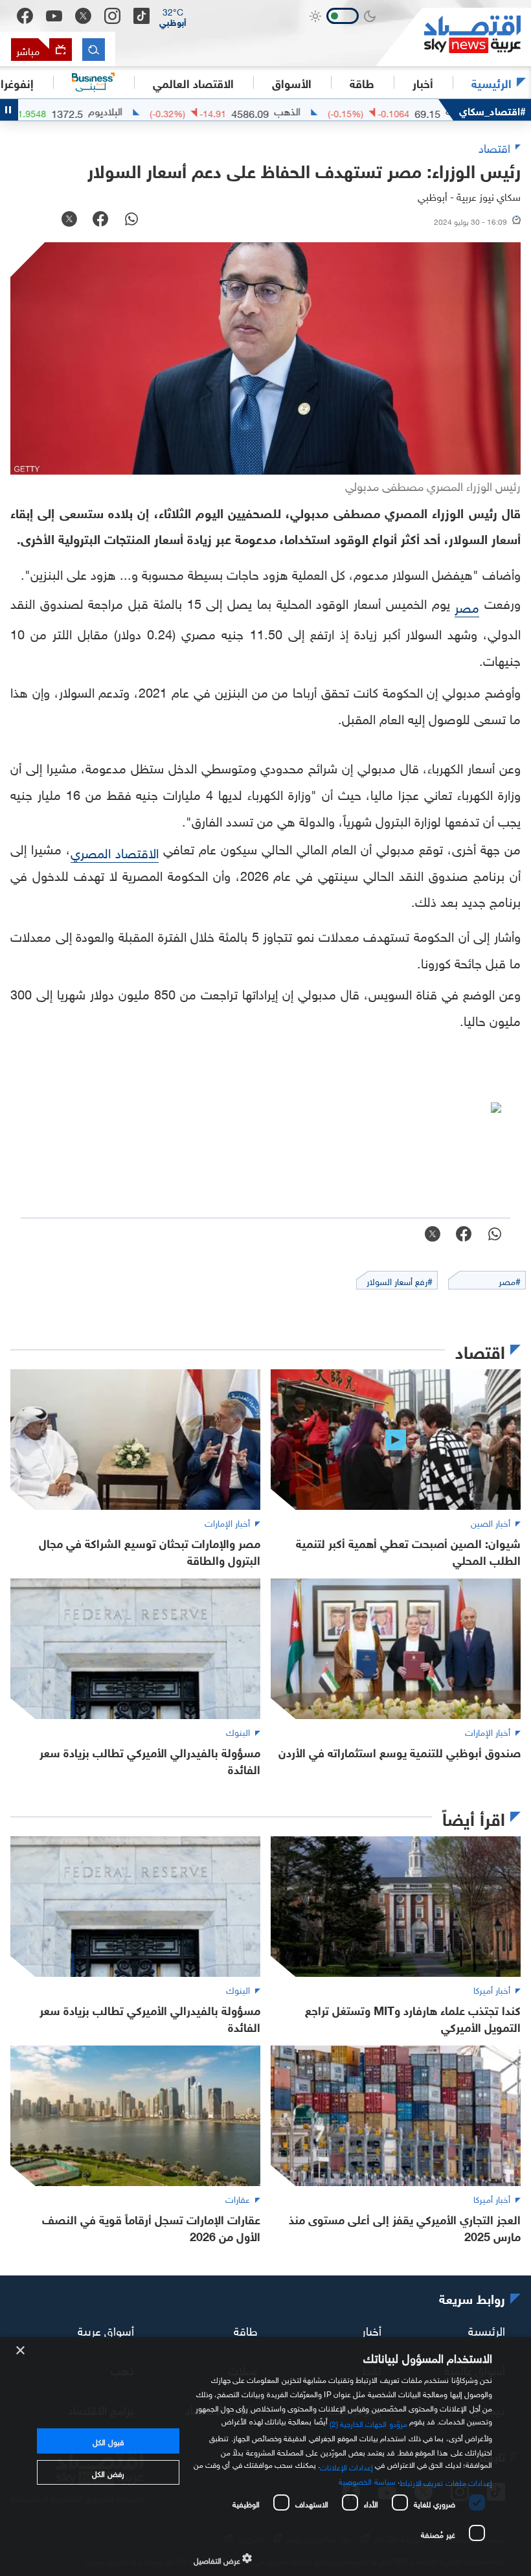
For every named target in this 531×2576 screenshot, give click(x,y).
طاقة (246, 2329)
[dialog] (265, 2456)
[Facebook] (25, 16)
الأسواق (292, 82)
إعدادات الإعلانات (346, 2466)
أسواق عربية (106, 2329)
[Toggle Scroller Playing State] (9, 110)
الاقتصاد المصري (115, 851)
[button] (173, 16)
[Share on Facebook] (100, 220)
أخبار (372, 2329)
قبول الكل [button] (108, 2441)
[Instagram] (112, 16)
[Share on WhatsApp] (131, 220)
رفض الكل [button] (108, 2472)
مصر (467, 606)
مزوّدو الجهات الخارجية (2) (368, 2422)
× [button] (21, 2351)
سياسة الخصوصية (367, 2480)
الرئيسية (491, 82)
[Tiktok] (141, 16)
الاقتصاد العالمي (193, 82)
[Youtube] (54, 16)
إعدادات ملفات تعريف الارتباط (446, 2481)
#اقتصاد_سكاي (492, 110)
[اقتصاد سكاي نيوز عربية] (453, 37)
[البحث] (94, 50)
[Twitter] (83, 16)
